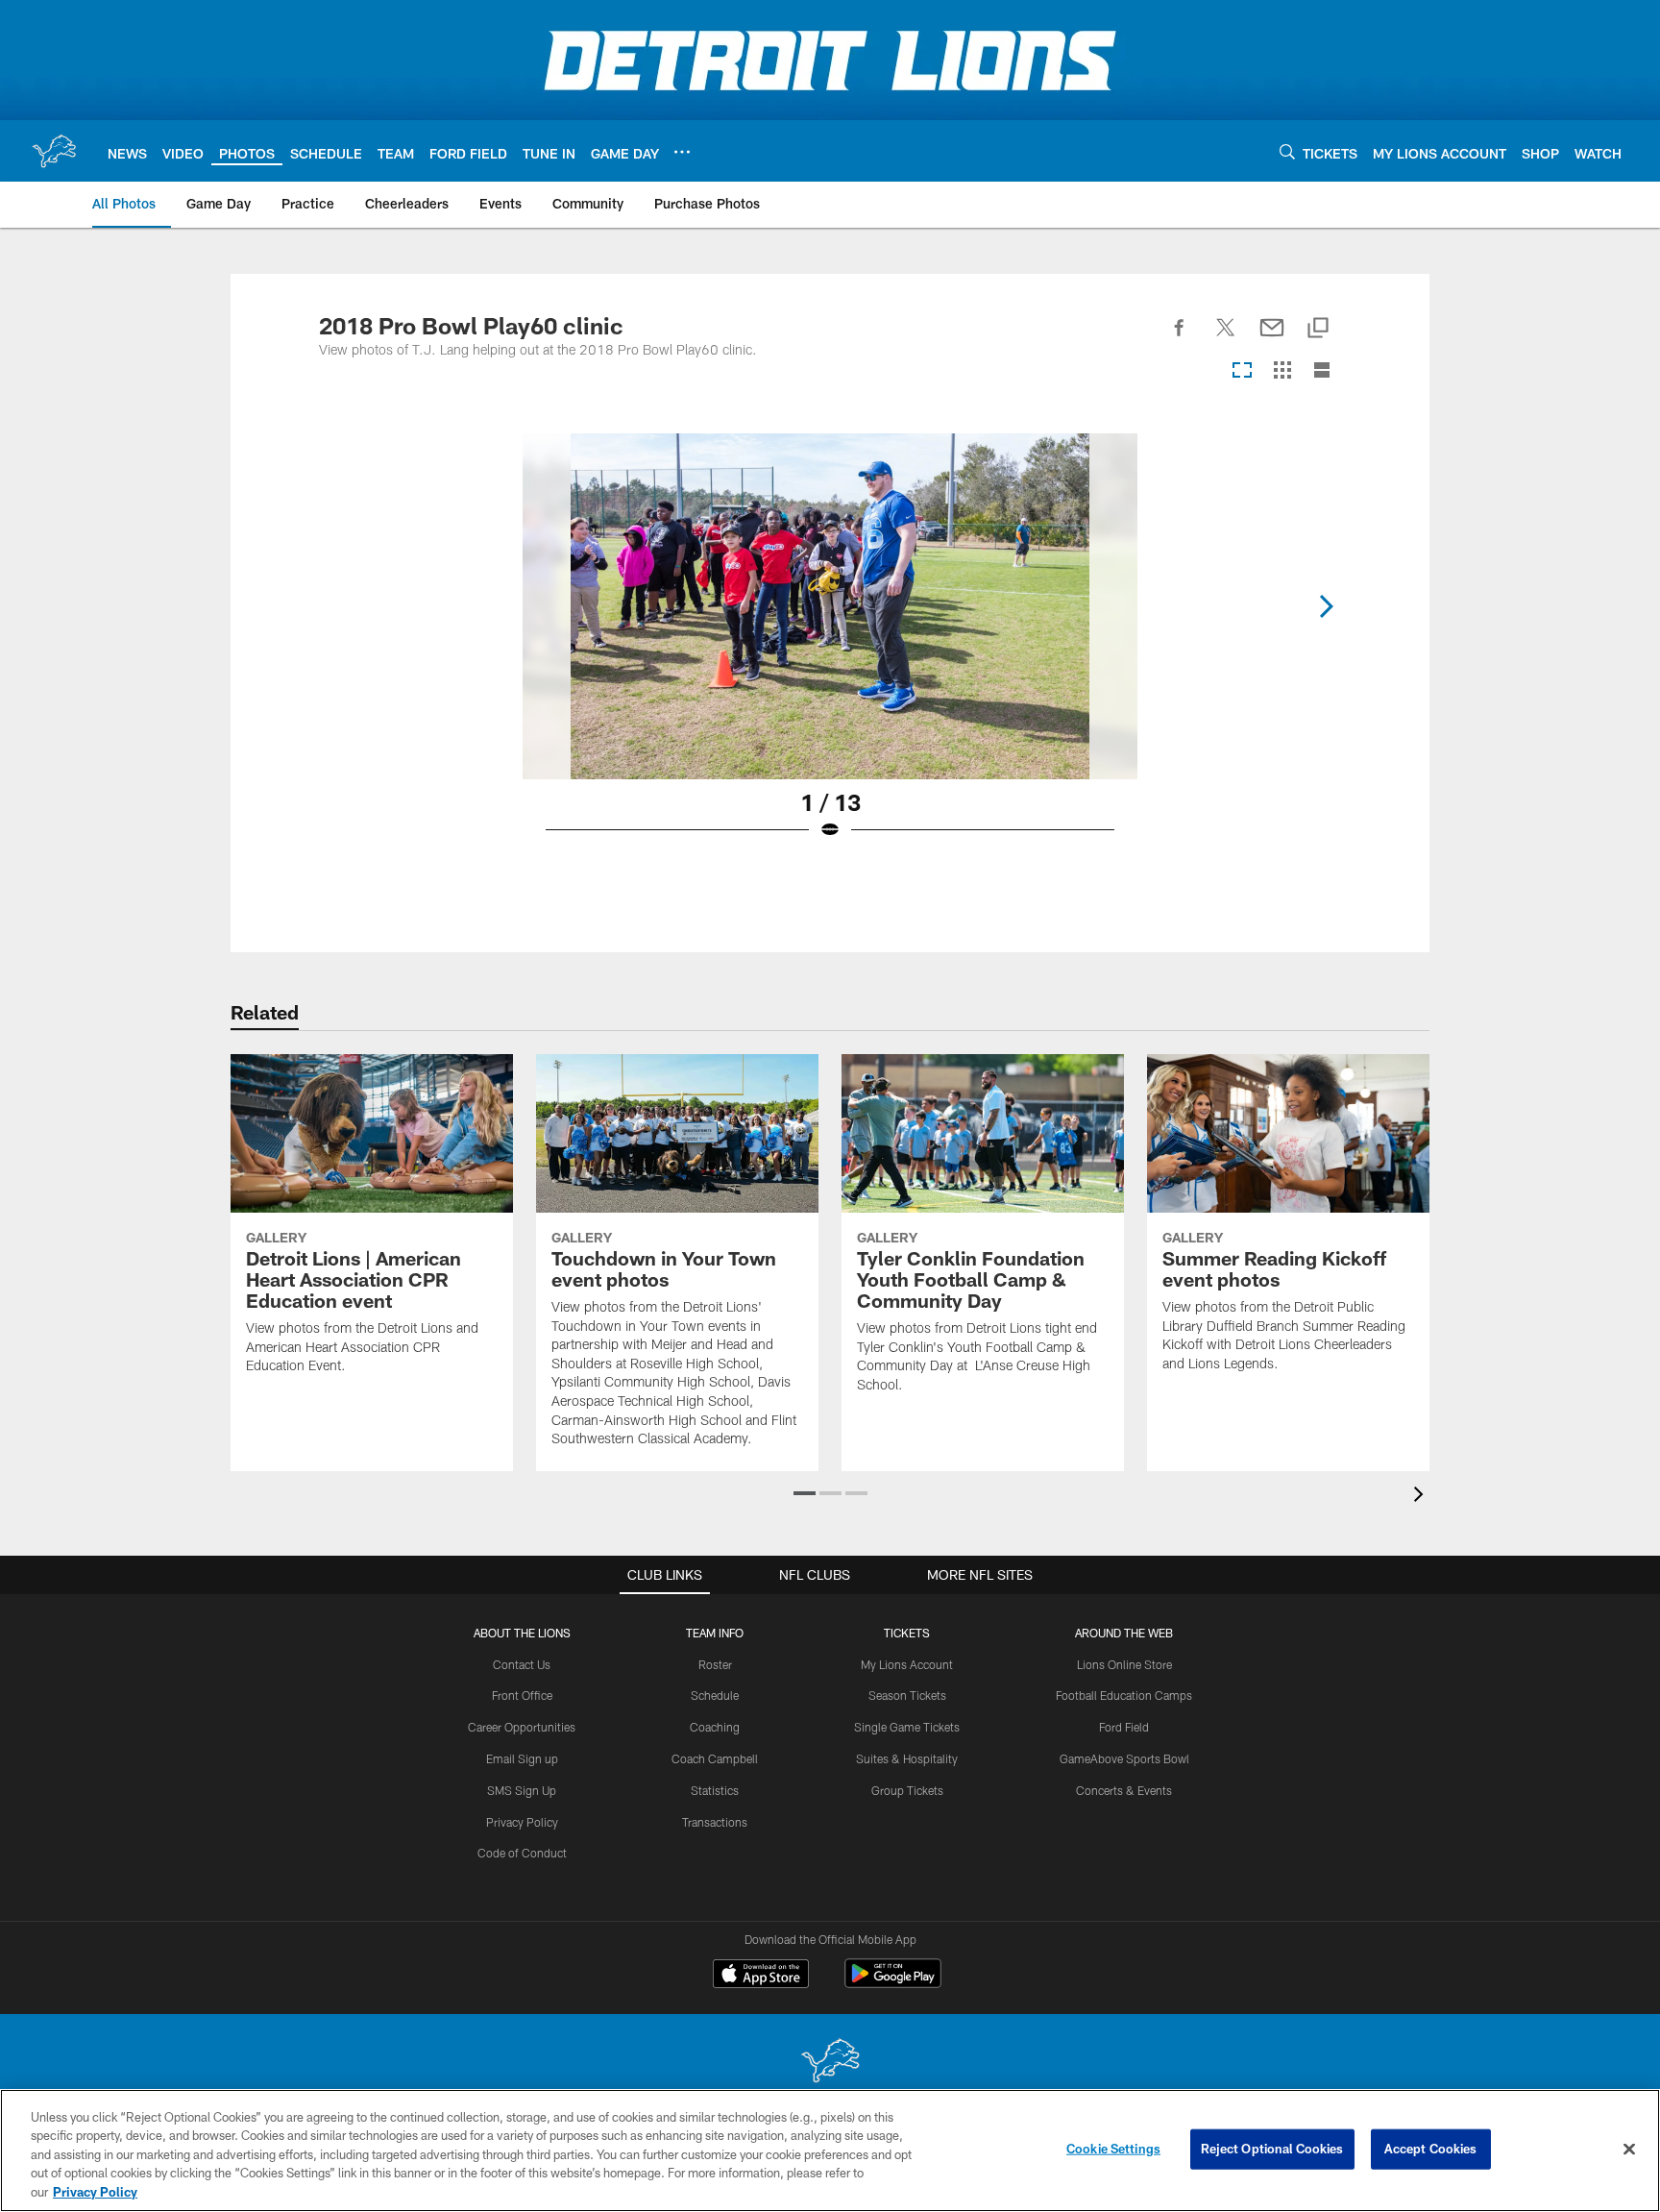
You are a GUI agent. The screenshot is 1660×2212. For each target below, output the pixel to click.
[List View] (1322, 371)
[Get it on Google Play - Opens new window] (893, 1983)
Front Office (522, 1695)
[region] (830, 2151)
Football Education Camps (1124, 1695)
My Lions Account (907, 1664)
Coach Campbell (715, 1758)
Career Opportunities (522, 1727)
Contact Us (522, 1664)
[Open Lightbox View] (830, 649)
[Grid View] (1282, 371)
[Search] (1287, 151)
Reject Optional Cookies (1272, 2149)
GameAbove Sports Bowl (1124, 1758)
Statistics (715, 1790)
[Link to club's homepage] (54, 151)
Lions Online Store (1124, 1664)
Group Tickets (907, 1790)
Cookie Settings (1113, 2149)
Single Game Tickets (907, 1727)
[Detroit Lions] (830, 2063)
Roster (715, 1664)
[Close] (1629, 2150)
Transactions (715, 1822)
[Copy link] (1318, 329)
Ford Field (1124, 1727)
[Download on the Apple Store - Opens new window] (761, 1976)
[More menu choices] (682, 152)
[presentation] (1422, 1497)
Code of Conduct (522, 1853)
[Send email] (1272, 338)
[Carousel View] (1242, 371)
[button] (805, 1493)
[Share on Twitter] (1226, 338)
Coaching (715, 1727)
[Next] (1326, 606)
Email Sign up (522, 1758)
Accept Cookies (1431, 2149)
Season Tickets (907, 1695)
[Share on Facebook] (1180, 338)
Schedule (715, 1695)
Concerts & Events (1124, 1790)
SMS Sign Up (522, 1790)
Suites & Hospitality (907, 1758)
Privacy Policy (522, 1822)
